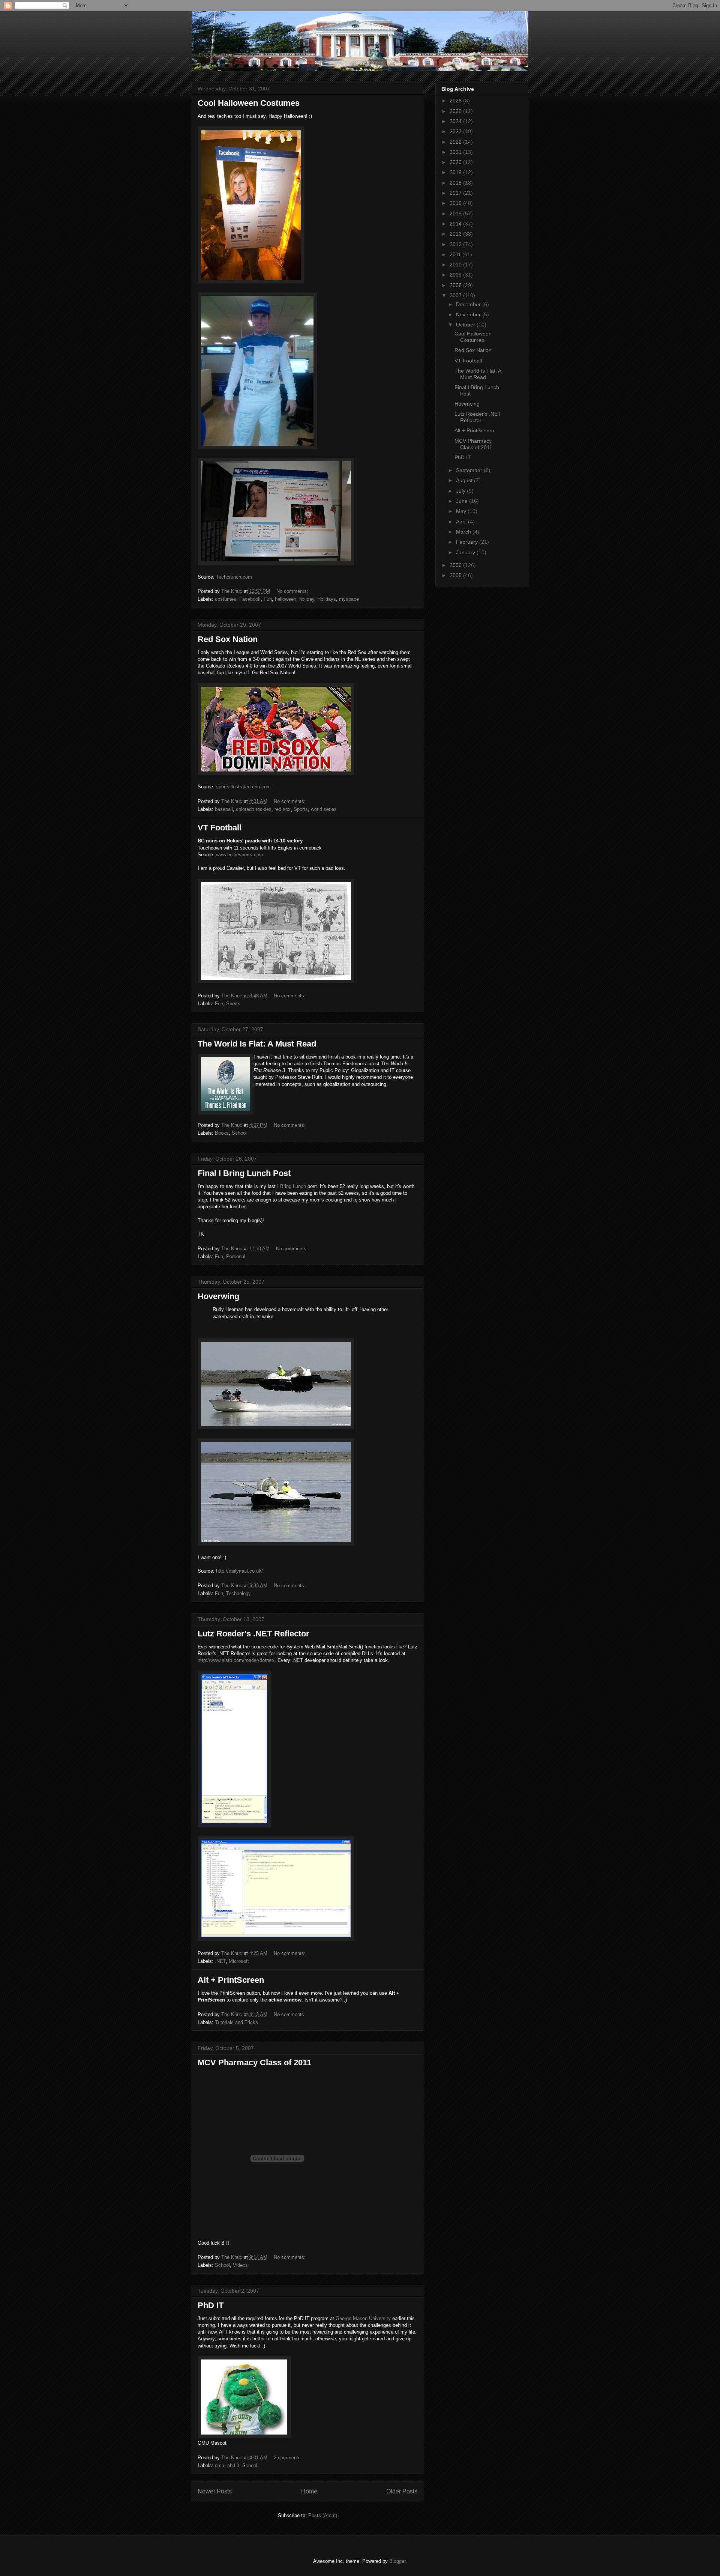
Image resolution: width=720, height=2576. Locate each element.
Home (309, 2491)
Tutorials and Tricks (236, 2022)
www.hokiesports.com (240, 855)
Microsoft (239, 1961)
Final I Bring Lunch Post (244, 1173)
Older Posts (402, 2491)
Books (222, 1133)
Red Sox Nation (228, 639)
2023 (456, 131)
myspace (349, 599)
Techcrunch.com (234, 577)
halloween (286, 599)
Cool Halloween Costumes (249, 103)
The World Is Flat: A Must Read (257, 1044)
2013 (456, 234)
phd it (233, 2465)
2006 (456, 565)
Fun (268, 599)
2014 (456, 224)
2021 (456, 152)
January (466, 552)
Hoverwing (218, 1296)
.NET (220, 1961)
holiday (307, 599)
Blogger (397, 2561)
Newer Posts (215, 2491)
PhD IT (211, 2305)
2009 (456, 275)
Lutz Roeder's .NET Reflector (253, 1634)
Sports (301, 809)
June (463, 501)
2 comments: (289, 2458)
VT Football (220, 828)
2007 (456, 295)
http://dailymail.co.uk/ (239, 1571)
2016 (456, 203)
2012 (456, 244)
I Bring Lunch (292, 1186)
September (470, 470)
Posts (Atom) (323, 2515)
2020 (456, 162)
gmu (220, 2465)
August (465, 480)
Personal (236, 1256)
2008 (456, 285)
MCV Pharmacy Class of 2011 (254, 2062)
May (462, 511)
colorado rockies (254, 809)
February (468, 542)
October (466, 325)
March (464, 532)
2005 (456, 575)
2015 (456, 214)
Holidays (327, 599)
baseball (224, 809)
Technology (238, 1593)
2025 (456, 111)
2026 (456, 101)
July (461, 491)
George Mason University (363, 2318)
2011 (456, 254)
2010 (456, 265)
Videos (240, 2265)
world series (324, 809)
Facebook (250, 599)
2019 (456, 172)
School (239, 1133)
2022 (456, 142)
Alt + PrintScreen (231, 1980)
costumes (226, 599)
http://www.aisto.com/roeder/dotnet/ (236, 1660)
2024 (456, 121)
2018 (456, 183)
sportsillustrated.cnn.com (243, 787)
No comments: (293, 591)
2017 (456, 193)
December (469, 304)
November (469, 314)
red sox (283, 809)
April (462, 522)
